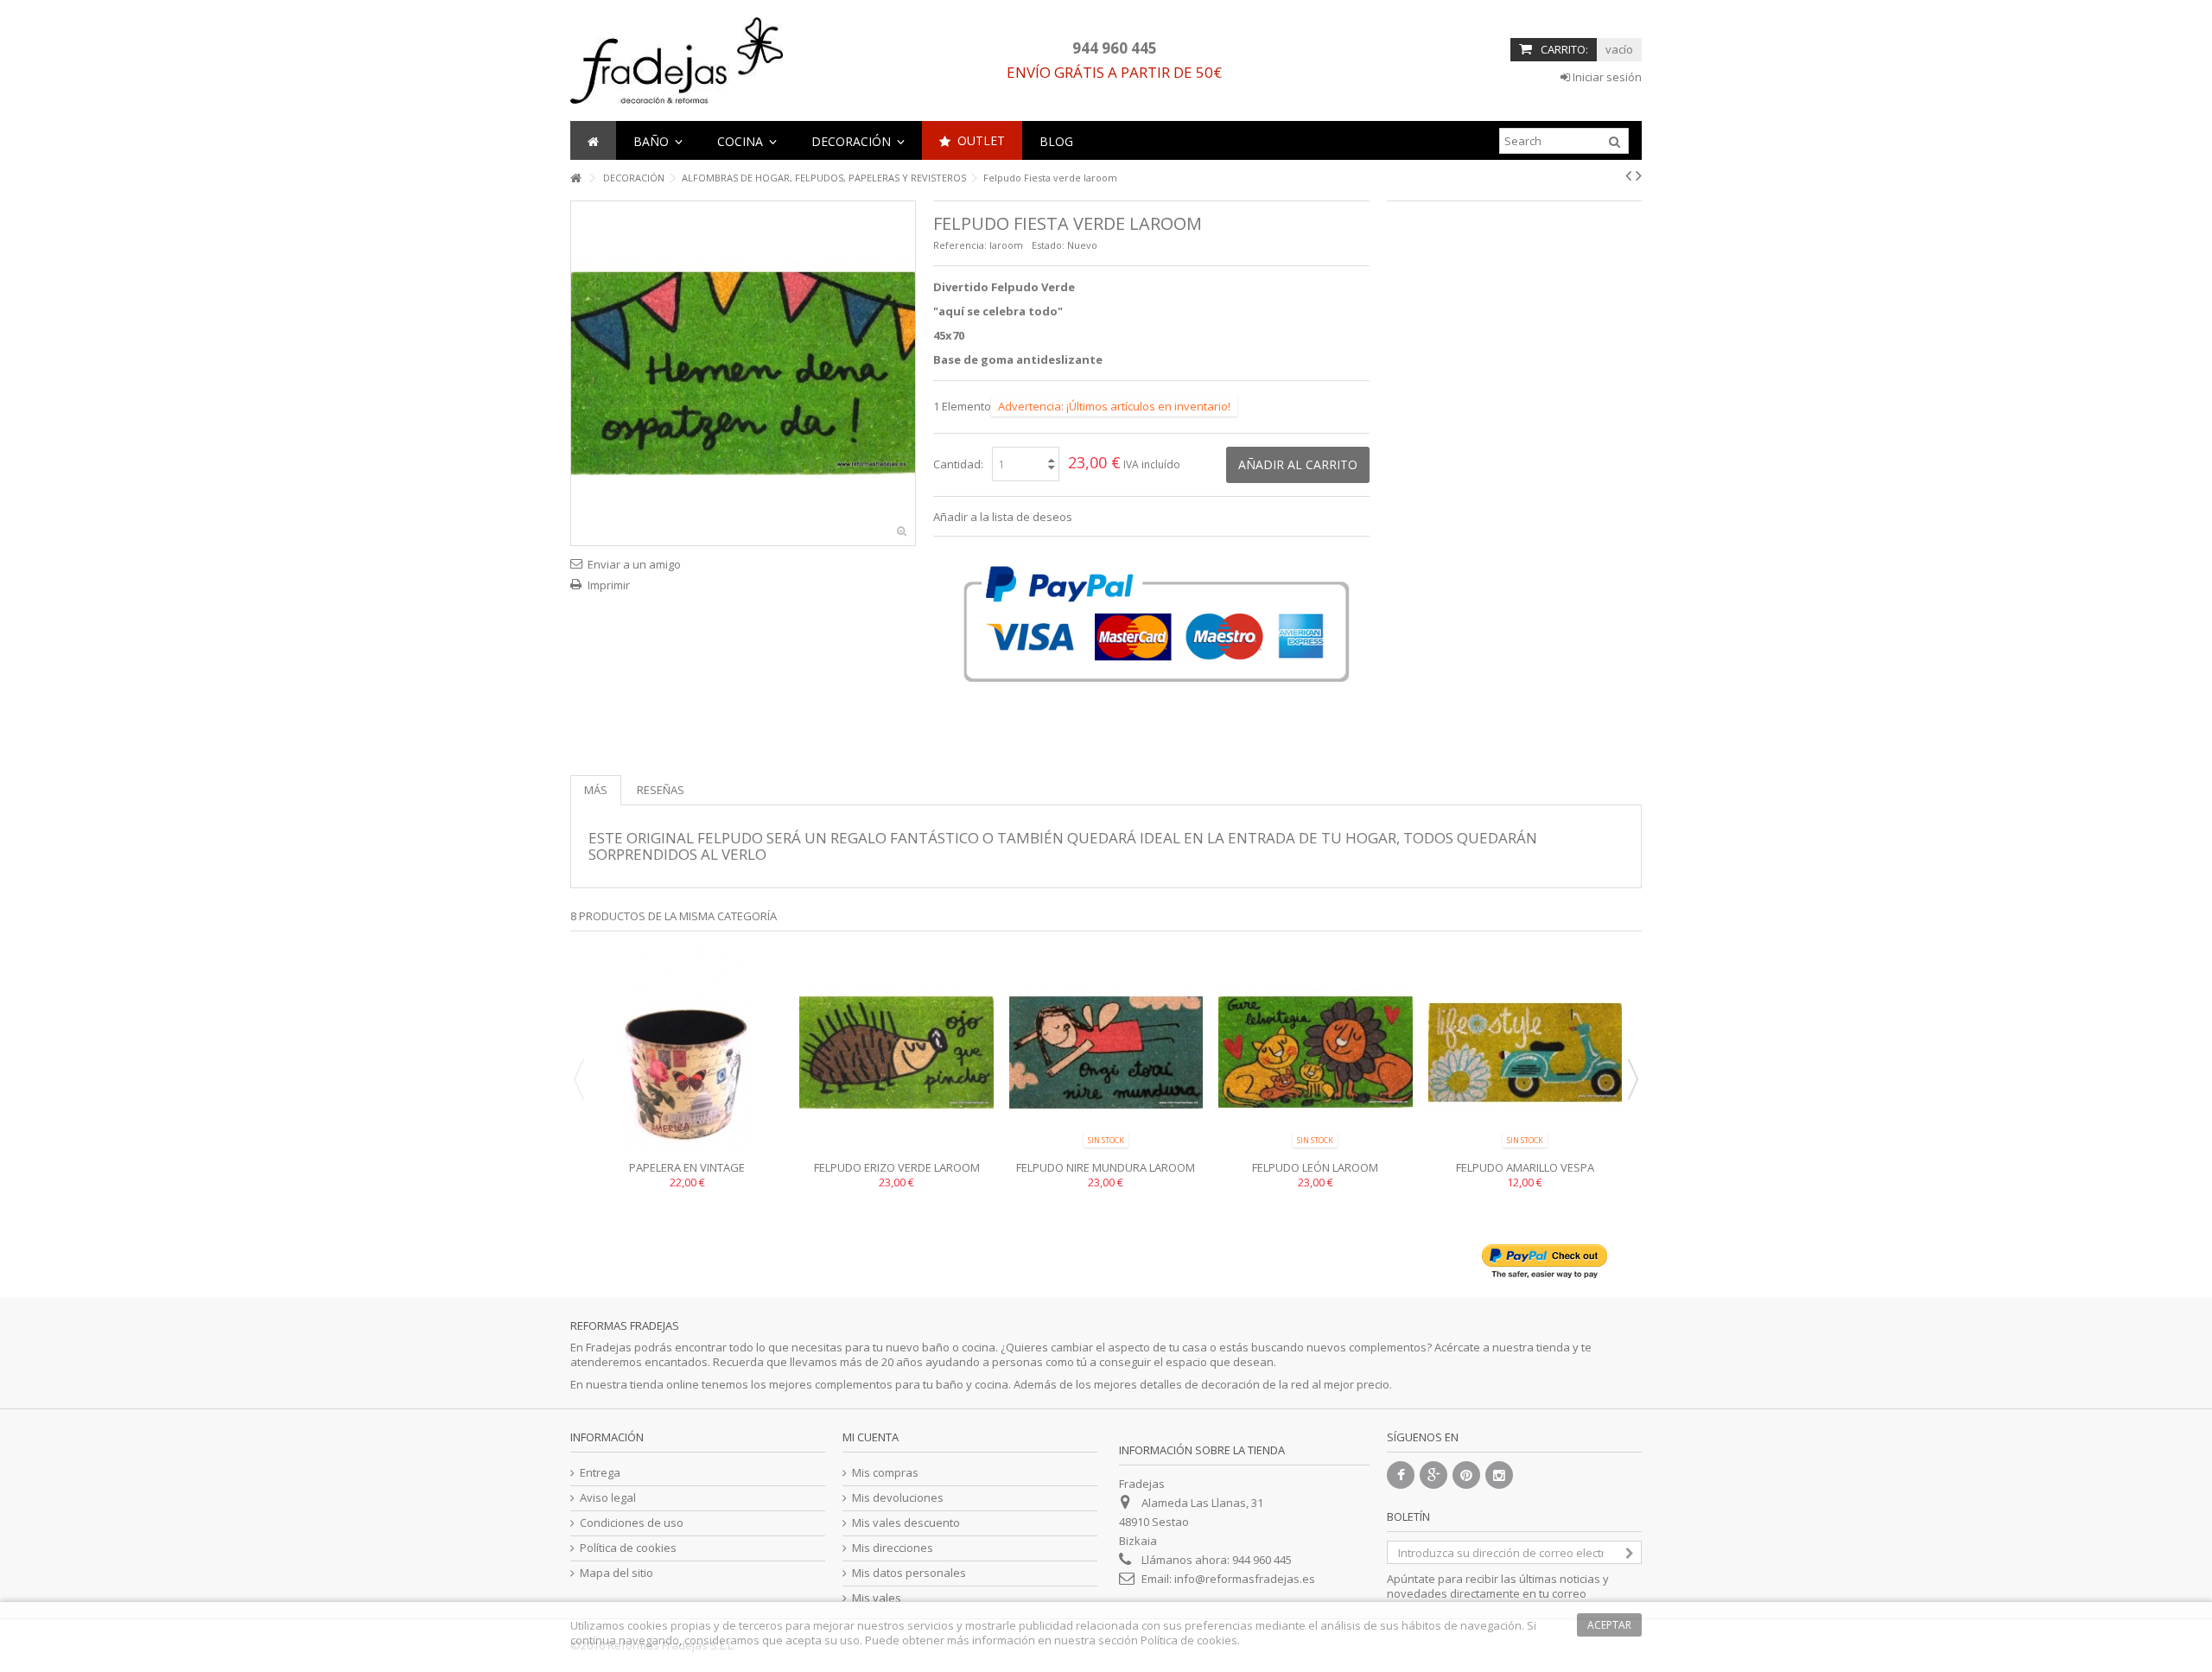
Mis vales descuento (906, 1523)
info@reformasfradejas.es (1245, 1579)
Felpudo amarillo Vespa (1525, 1167)
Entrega (600, 1473)
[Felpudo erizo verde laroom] (896, 1052)
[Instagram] (1499, 1475)
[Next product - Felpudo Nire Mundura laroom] (1639, 175)
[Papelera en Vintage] (687, 1052)
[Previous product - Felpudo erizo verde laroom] (1628, 175)
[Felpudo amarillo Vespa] (1525, 1052)
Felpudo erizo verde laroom (897, 1167)
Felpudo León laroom (1315, 1167)
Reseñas (661, 790)
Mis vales (877, 1598)
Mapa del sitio (617, 1573)
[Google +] (1433, 1475)
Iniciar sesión (1606, 77)
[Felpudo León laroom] (1315, 1052)
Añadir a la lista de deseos (1003, 517)
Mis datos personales (909, 1573)
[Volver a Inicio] (575, 178)
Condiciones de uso (632, 1523)
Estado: (1048, 245)
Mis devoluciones (898, 1498)
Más (596, 790)
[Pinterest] (1466, 1475)
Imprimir (609, 585)
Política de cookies (628, 1548)
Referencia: (960, 245)
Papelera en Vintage (687, 1167)
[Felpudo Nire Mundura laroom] (1106, 1052)
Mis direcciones (893, 1548)
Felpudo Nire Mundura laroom (1106, 1167)
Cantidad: (958, 464)
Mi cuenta (871, 1437)
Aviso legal (608, 1498)
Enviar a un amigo (634, 564)
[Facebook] (1401, 1475)
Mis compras (885, 1473)
